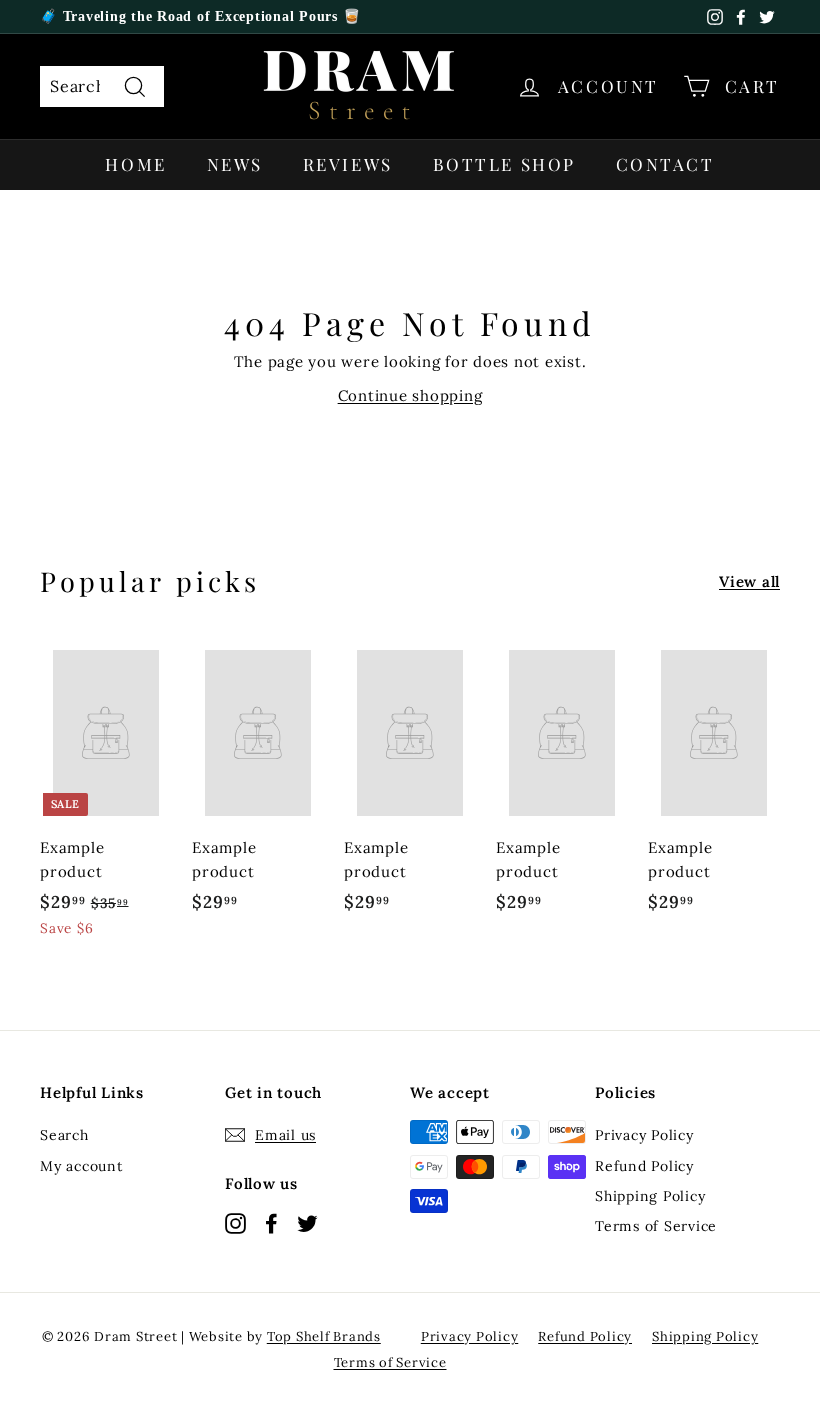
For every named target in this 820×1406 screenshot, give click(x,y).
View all (749, 581)
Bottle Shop (504, 164)
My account (81, 1166)
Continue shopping (410, 395)
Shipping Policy (650, 1196)
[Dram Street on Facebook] (271, 1222)
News (235, 164)
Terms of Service (656, 1226)
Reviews (348, 164)
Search (64, 1135)
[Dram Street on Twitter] (307, 1222)
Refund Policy (644, 1166)
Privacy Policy (644, 1135)
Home (135, 164)
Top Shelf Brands (324, 1336)
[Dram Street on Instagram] (235, 1222)
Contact (665, 164)
